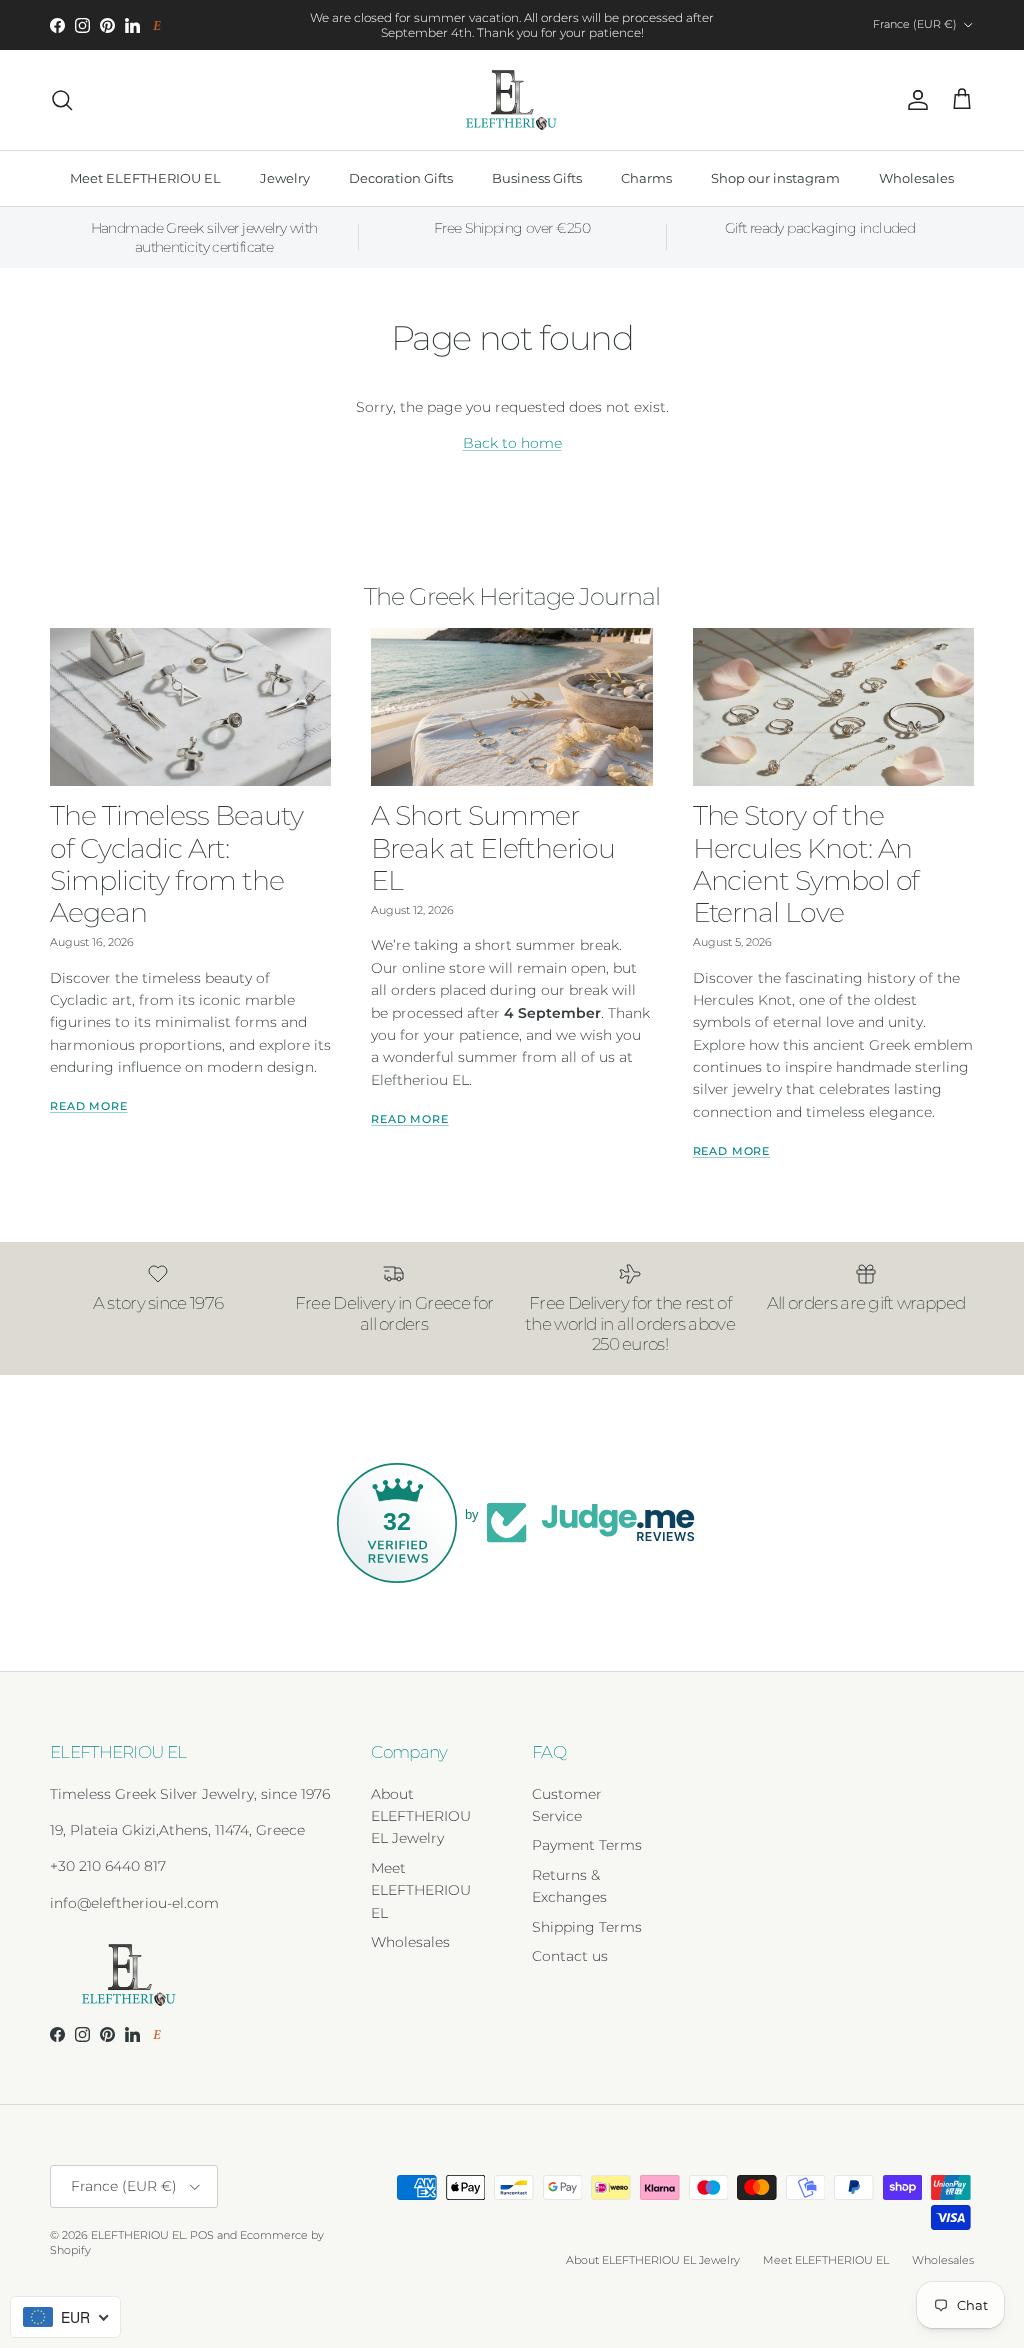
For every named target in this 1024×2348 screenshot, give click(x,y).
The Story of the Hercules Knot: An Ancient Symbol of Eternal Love (806, 863)
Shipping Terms (587, 1927)
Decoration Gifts (401, 178)
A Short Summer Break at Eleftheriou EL (493, 847)
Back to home (512, 443)
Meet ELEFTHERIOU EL (145, 178)
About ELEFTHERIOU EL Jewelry (421, 1816)
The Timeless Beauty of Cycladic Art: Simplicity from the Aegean (176, 863)
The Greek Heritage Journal (512, 596)
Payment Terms (587, 1845)
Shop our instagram (775, 178)
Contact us (570, 1956)
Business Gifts (537, 178)
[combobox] (65, 2317)
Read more (89, 1106)
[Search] (62, 100)
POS (202, 2235)
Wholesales (916, 178)
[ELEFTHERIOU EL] (512, 100)
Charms (646, 178)
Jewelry (285, 178)
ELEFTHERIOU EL (138, 2235)
